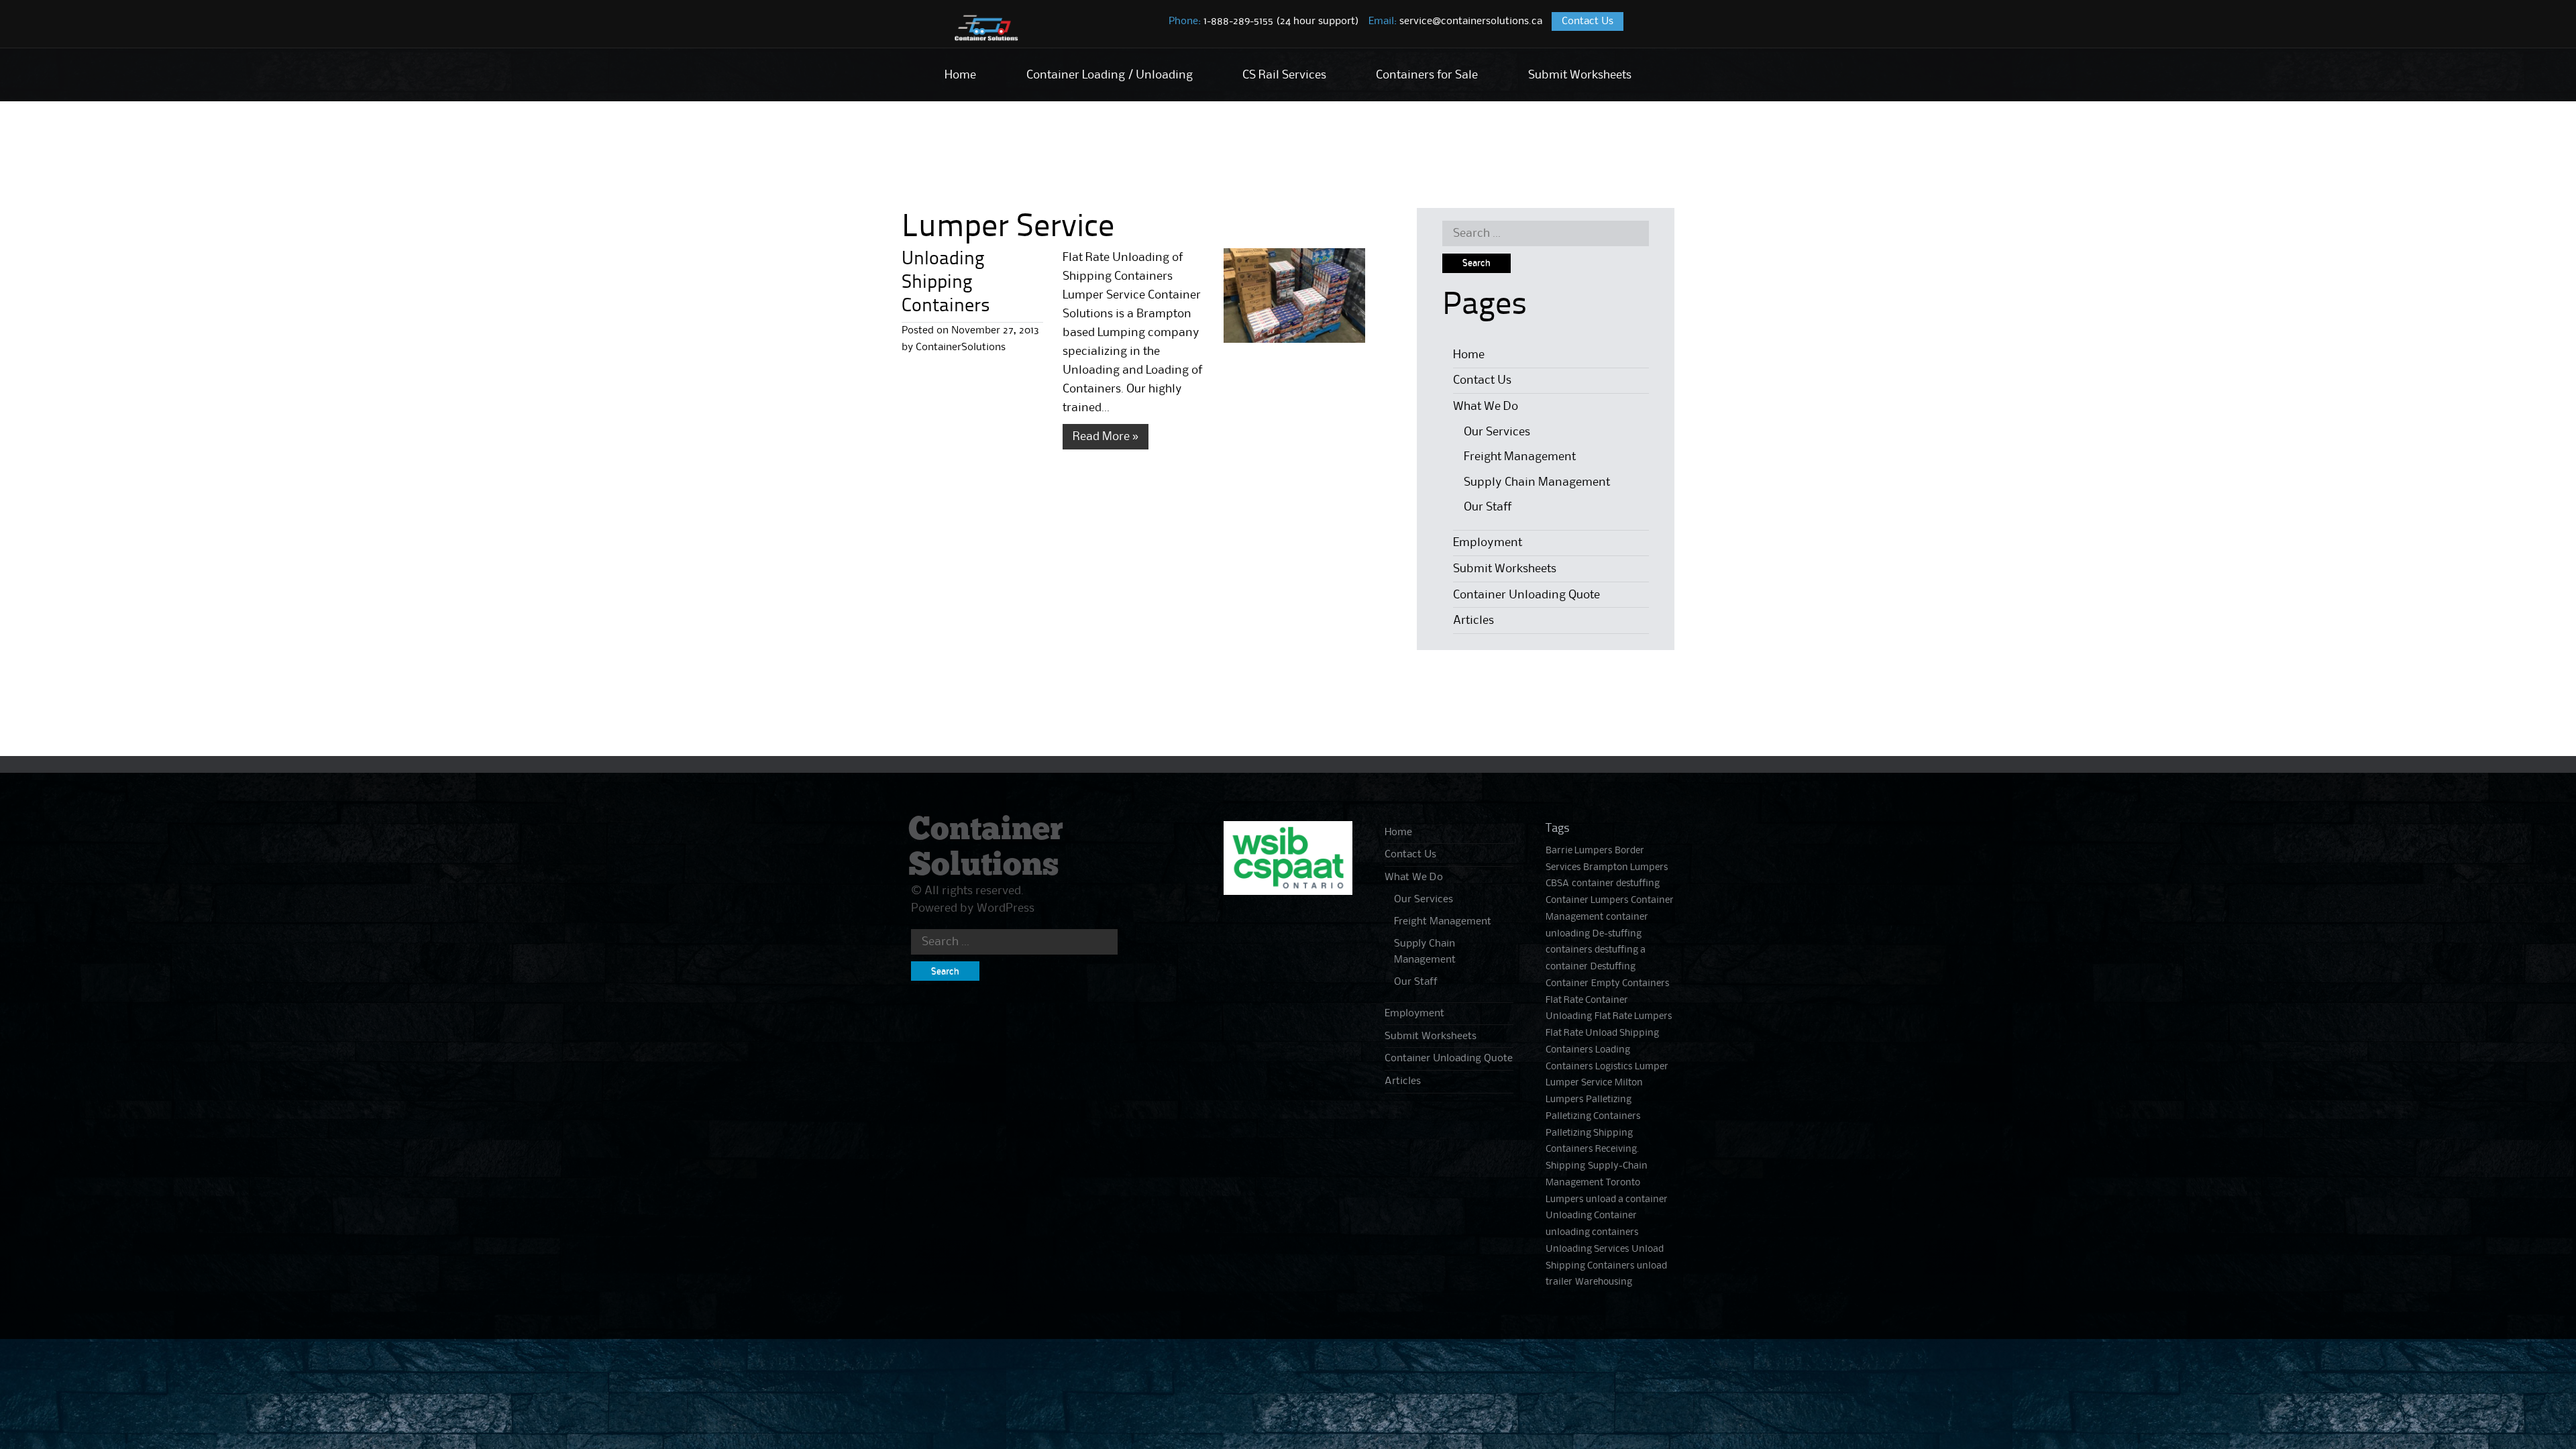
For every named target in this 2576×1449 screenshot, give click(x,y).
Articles (1473, 621)
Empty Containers (1630, 984)
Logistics (1614, 1067)
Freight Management (1520, 457)
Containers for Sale (1427, 75)
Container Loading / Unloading (1110, 75)
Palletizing (1609, 1100)
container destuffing (1616, 884)
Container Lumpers (1587, 901)
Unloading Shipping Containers (946, 283)
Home (960, 75)
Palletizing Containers (1593, 1117)
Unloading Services (1587, 1249)
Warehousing (1604, 1282)
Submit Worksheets (1580, 75)
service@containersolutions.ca (1455, 21)
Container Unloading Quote (1526, 595)
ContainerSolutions (961, 347)
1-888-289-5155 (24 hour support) (1264, 21)
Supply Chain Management (1537, 482)
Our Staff (1488, 507)
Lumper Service (1579, 1083)
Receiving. (1617, 1149)
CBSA (1557, 884)
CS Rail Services (1284, 75)
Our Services (1497, 432)
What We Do (1486, 407)
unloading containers (1592, 1233)
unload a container (1627, 1200)
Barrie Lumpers (1579, 851)
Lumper (1652, 1067)
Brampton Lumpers (1625, 868)
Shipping (1565, 1166)
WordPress (1006, 908)
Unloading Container (1591, 1216)
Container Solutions (986, 848)
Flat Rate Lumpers (1633, 1017)
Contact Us (1588, 21)
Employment (1488, 543)
